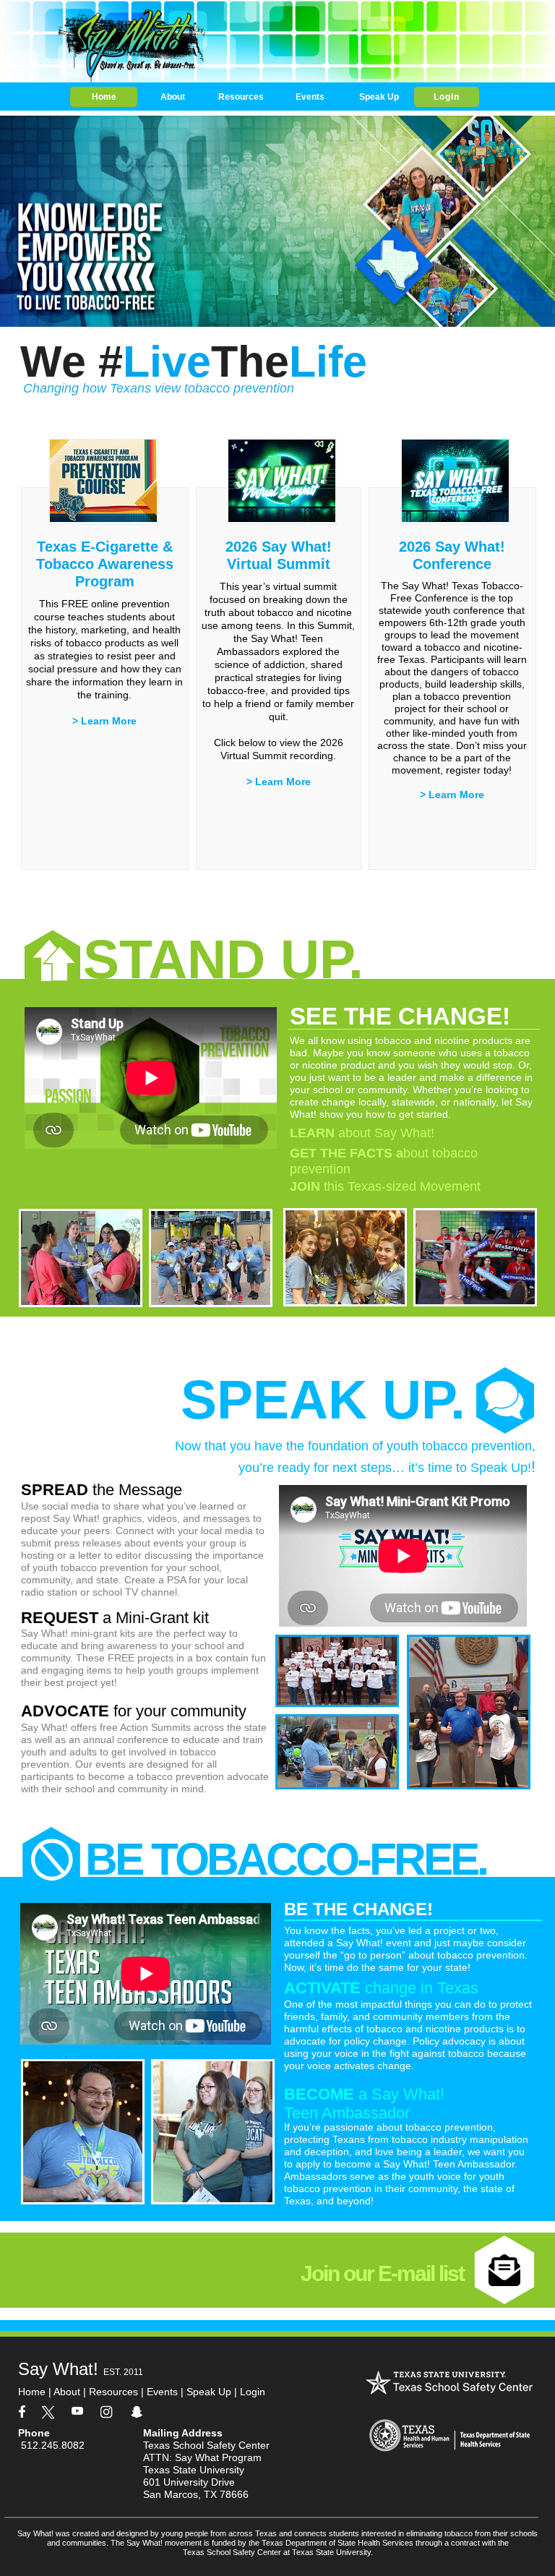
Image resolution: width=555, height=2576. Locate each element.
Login (248, 2392)
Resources (113, 2392)
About (68, 2392)
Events (162, 2392)
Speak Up (209, 2392)
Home (32, 2392)
